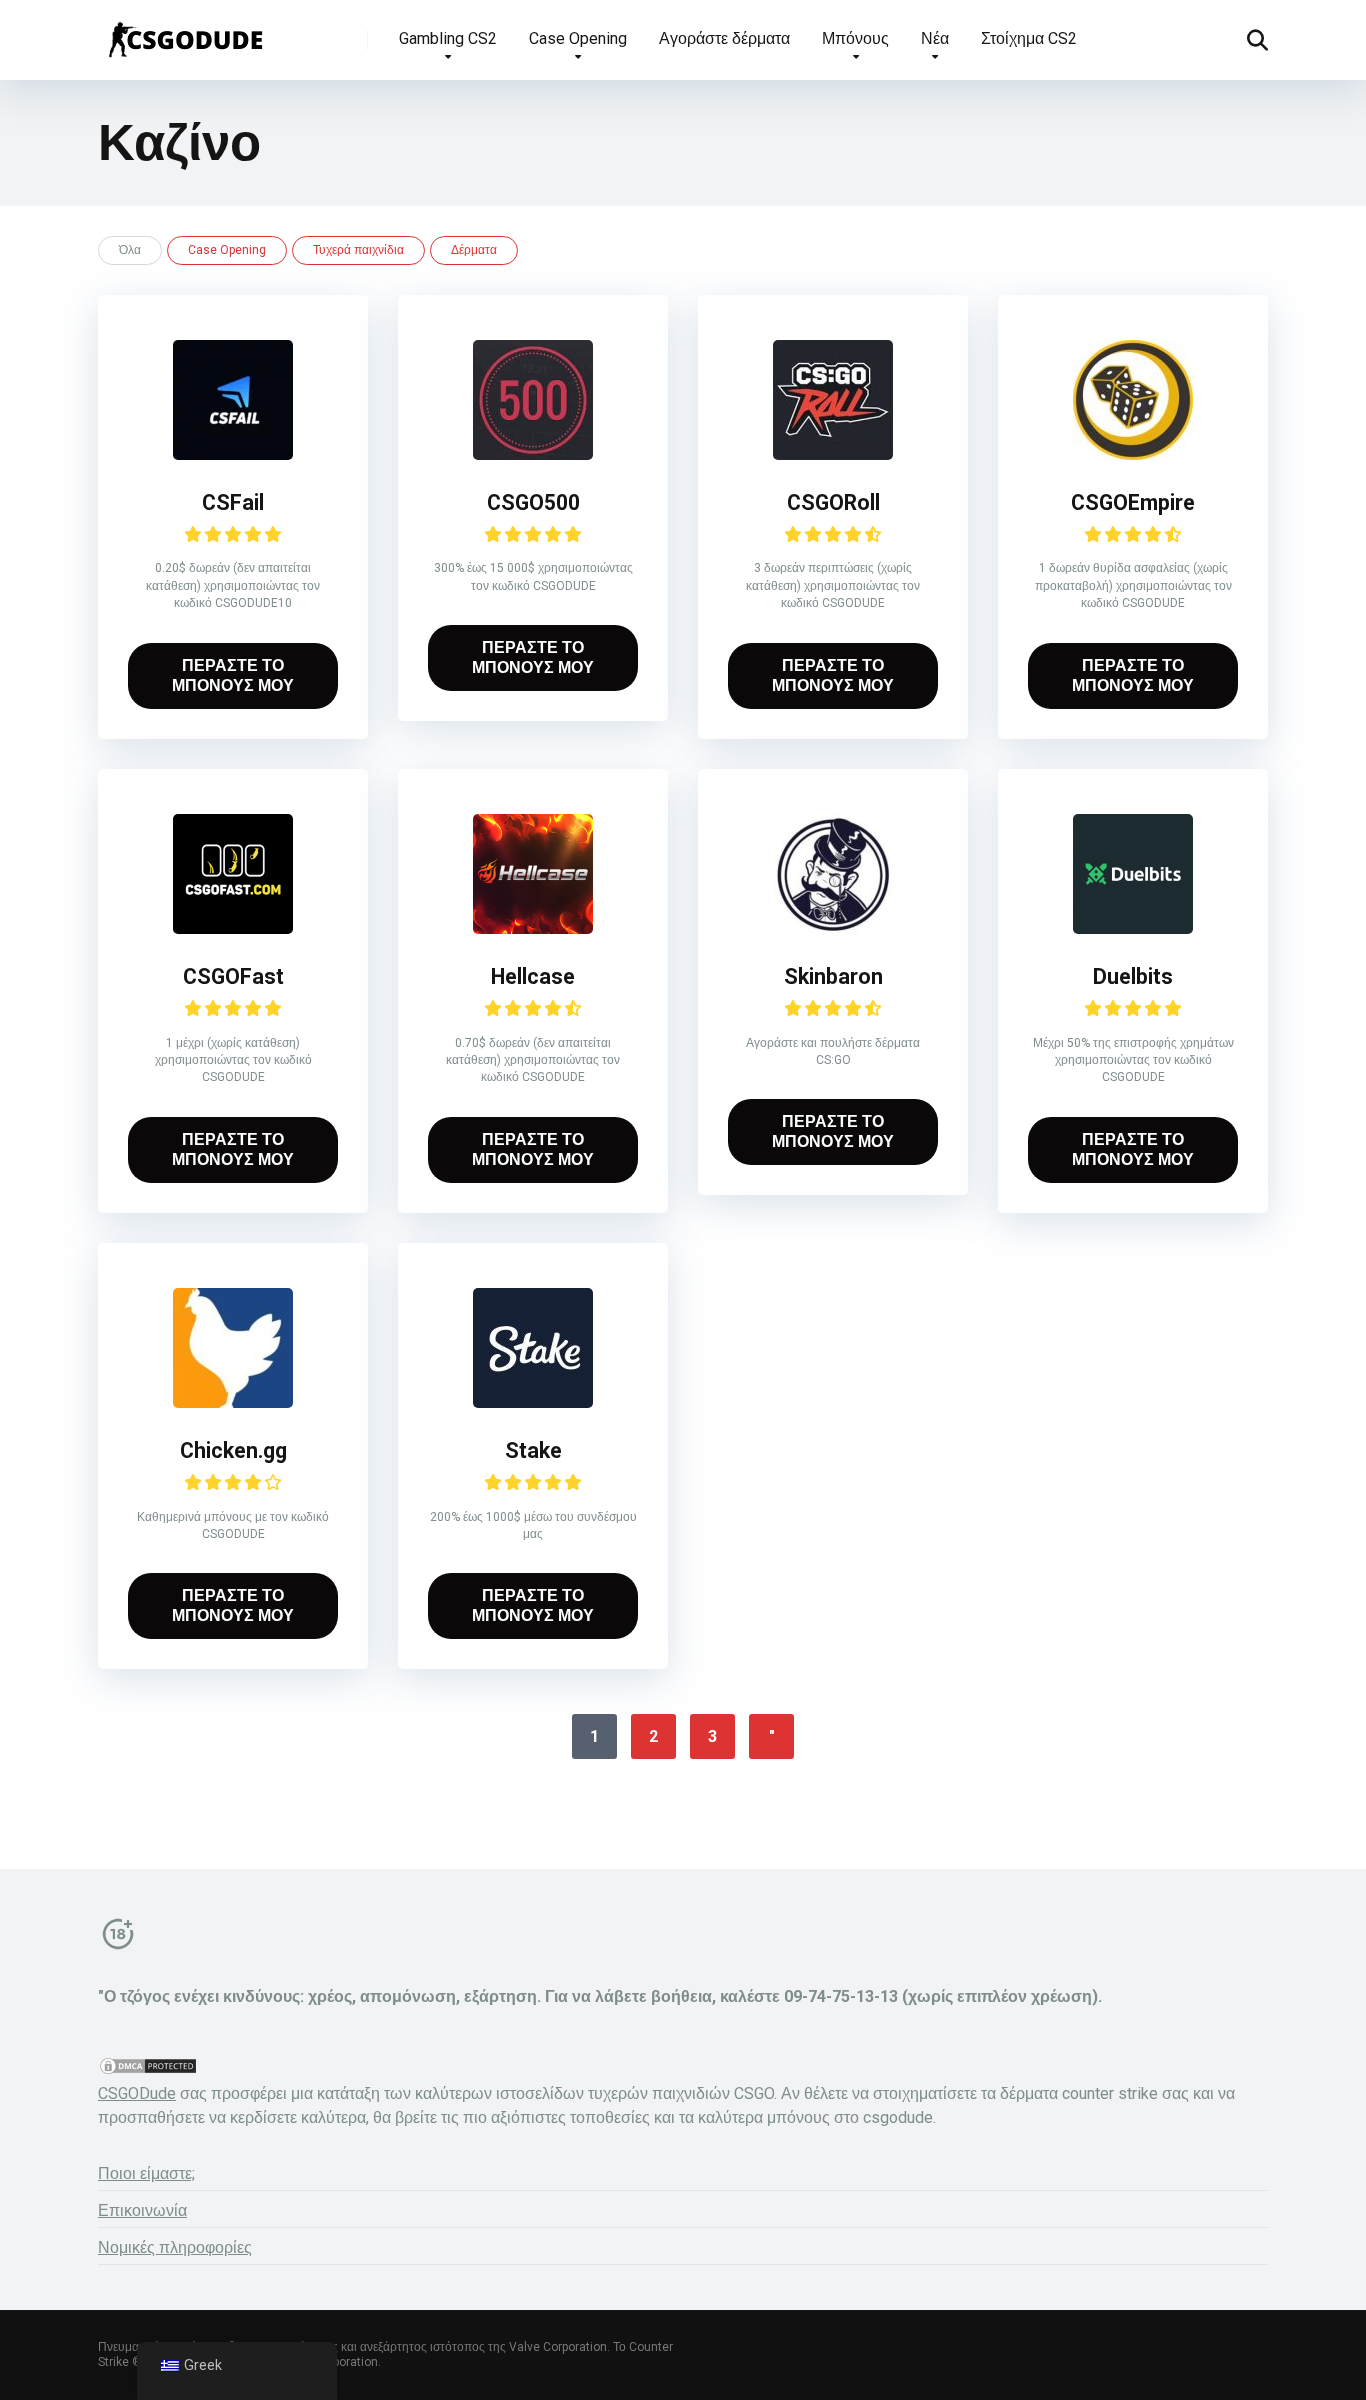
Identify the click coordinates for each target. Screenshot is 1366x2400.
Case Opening (578, 38)
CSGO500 (533, 502)
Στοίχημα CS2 (1029, 38)
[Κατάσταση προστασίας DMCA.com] (148, 2070)
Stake (533, 1450)
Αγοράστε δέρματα (724, 38)
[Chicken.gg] (233, 1402)
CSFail (233, 502)
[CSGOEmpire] (1133, 454)
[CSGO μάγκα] (184, 32)
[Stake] (533, 1402)
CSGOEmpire (1133, 502)
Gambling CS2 (448, 38)
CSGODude (137, 2093)
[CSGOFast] (233, 928)
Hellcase (533, 976)
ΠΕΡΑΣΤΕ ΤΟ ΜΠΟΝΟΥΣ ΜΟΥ (233, 675)
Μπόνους (855, 38)
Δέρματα (474, 250)
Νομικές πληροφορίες (175, 2247)
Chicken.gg (233, 1450)
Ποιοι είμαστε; (146, 2173)
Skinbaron (833, 976)
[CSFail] (233, 454)
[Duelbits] (1133, 928)
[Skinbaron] (833, 928)
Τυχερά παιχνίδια (358, 250)
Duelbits (1133, 976)
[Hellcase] (533, 928)
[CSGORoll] (833, 454)
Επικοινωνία (142, 2210)
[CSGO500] (533, 454)
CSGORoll (833, 502)
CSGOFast (233, 976)
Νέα (935, 38)
